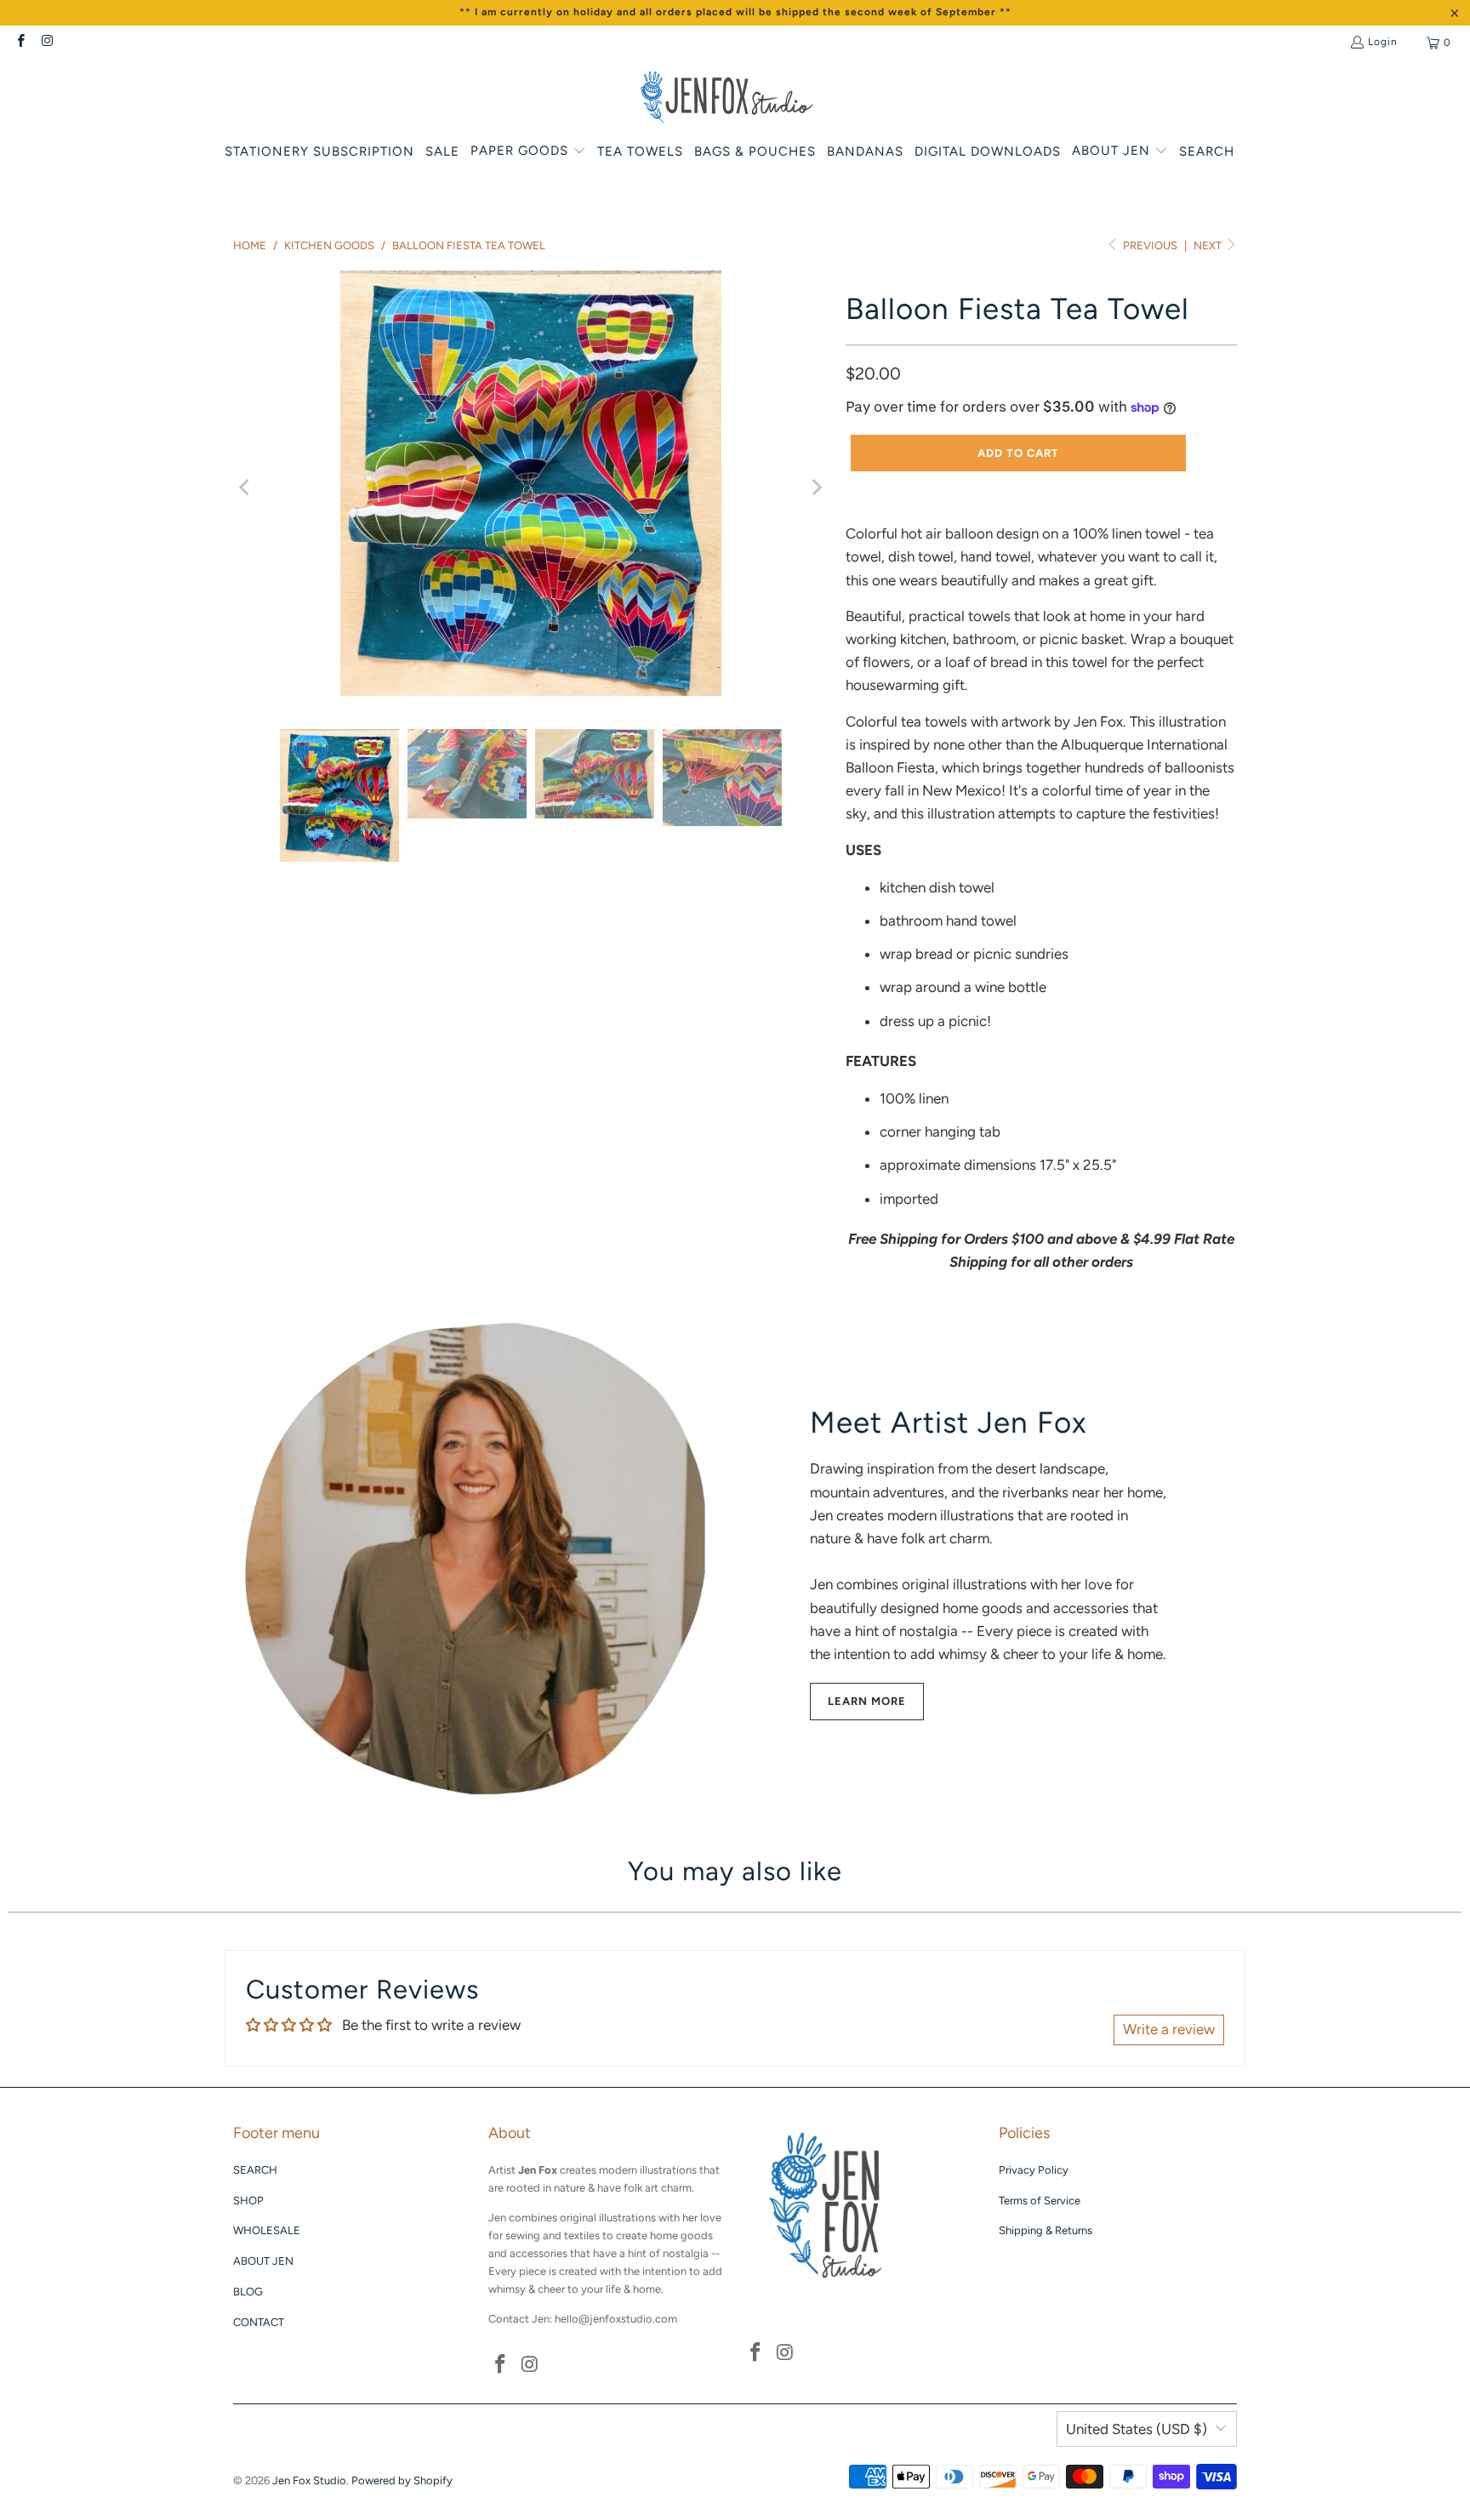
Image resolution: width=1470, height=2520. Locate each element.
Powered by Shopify (402, 2480)
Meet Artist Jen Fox (949, 1422)
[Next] (816, 487)
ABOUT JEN (263, 2261)
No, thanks (1262, 1424)
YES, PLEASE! (1262, 1300)
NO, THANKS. (1262, 1366)
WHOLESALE (267, 2230)
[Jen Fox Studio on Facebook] (20, 43)
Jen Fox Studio (309, 2480)
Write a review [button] (1169, 2029)
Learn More (867, 1701)
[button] (528, 152)
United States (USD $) (1137, 2429)
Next (1209, 245)
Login (1383, 42)
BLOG (248, 2292)
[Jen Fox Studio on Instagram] (46, 43)
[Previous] (246, 487)
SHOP (248, 2201)
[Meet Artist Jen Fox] (480, 1558)
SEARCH (255, 2170)
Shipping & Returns (1046, 2230)
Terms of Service (1040, 2201)
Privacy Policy (1034, 2170)
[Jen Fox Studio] (727, 99)
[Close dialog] (1429, 1090)
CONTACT (259, 2322)
